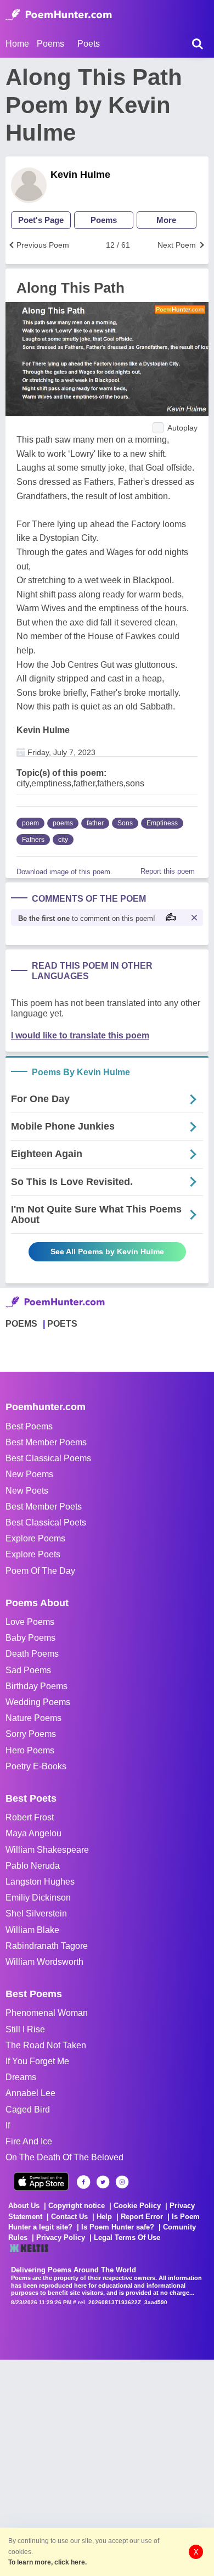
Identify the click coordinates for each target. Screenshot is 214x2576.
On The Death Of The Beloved (64, 2157)
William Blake (32, 1930)
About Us (24, 2206)
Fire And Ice (29, 2141)
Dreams (21, 2077)
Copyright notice (77, 2206)
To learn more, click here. (47, 2562)
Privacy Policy (61, 2237)
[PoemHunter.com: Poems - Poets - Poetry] (59, 15)
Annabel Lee (30, 2093)
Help (104, 2217)
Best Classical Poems (48, 1458)
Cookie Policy (137, 2206)
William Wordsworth (44, 1962)
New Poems (29, 1474)
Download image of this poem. (64, 872)
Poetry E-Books (36, 1766)
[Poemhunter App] (41, 2181)
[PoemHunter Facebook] (84, 2182)
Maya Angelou (33, 1833)
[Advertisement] (107, 2467)
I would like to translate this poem (80, 1035)
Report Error (142, 2217)
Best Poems (29, 1426)
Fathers (33, 840)
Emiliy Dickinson (38, 1898)
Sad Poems (28, 1670)
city (63, 840)
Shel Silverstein (36, 1913)
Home (17, 44)
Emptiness (162, 823)
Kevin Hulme (80, 175)
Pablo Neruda (33, 1866)
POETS (62, 1324)
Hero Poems (30, 1750)
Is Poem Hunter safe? (118, 2227)
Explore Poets (33, 1554)
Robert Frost (30, 1817)
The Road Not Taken (46, 2045)
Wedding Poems (38, 1702)
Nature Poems (33, 1718)
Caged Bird (28, 2110)
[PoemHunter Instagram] (122, 2182)
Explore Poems (35, 1538)
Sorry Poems (31, 1734)
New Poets (27, 1491)
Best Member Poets (44, 1507)
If (8, 2125)
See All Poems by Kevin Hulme (107, 1251)
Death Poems (32, 1654)
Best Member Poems (46, 1442)
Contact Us (69, 2217)
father (95, 823)
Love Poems (30, 1622)
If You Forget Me (37, 2061)
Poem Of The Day (40, 1571)
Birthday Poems (36, 1686)
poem (30, 823)
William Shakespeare (47, 1850)
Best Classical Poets (46, 1522)
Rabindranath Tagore (47, 1946)
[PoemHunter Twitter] (103, 2182)
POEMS (21, 1324)
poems (63, 823)
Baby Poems (30, 1638)
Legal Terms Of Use (127, 2237)
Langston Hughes (40, 1882)
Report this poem (168, 871)
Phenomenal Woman (47, 2013)
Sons (125, 823)
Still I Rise (25, 2029)
